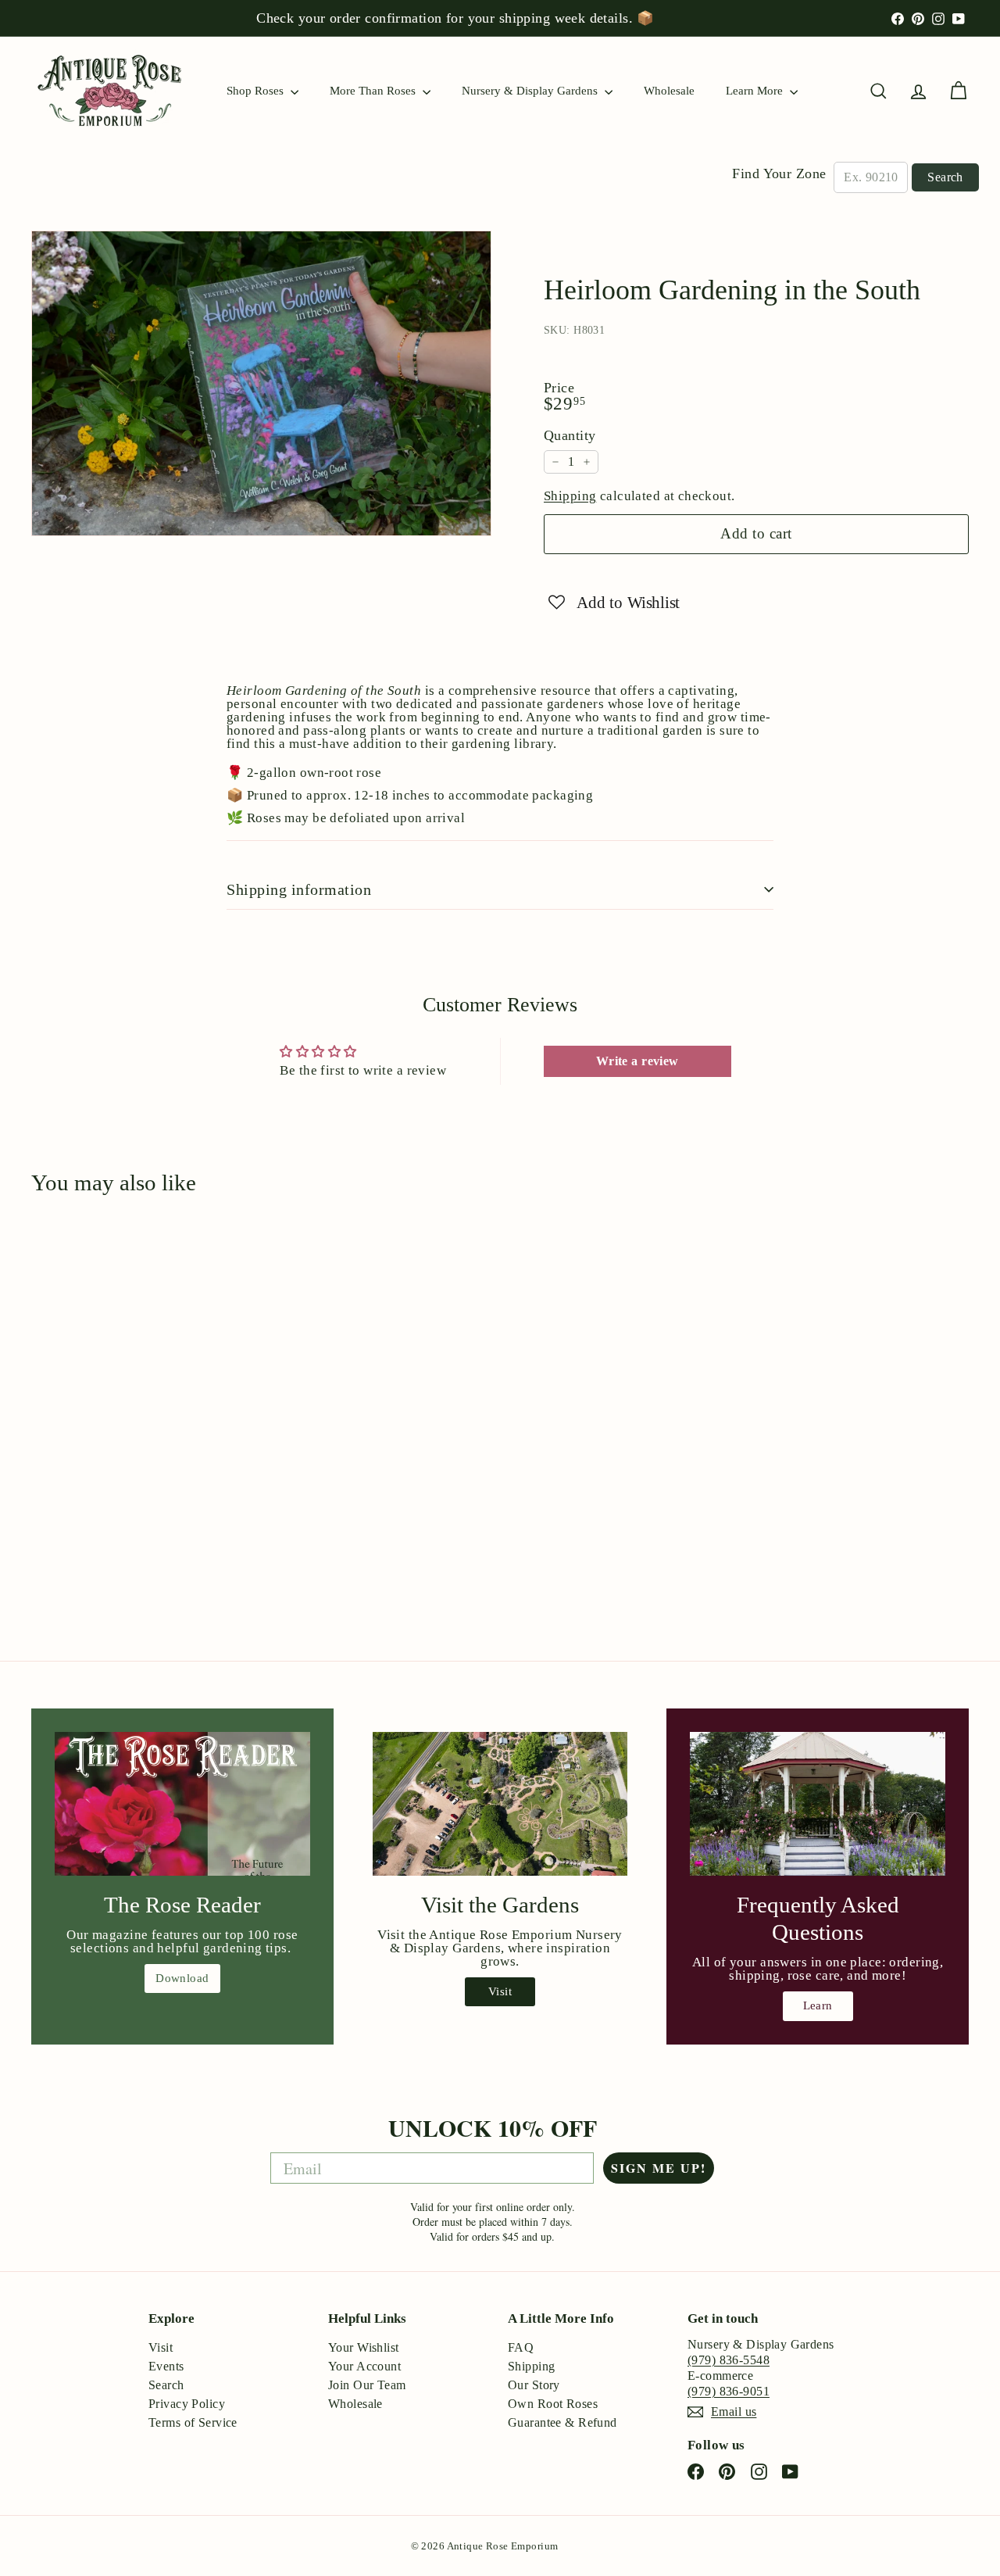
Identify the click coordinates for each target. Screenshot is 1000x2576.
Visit (500, 1991)
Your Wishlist (364, 2347)
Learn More (756, 91)
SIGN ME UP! (659, 2168)
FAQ (521, 2347)
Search (945, 177)
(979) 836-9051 (729, 2391)
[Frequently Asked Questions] (818, 1804)
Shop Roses (257, 91)
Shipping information (299, 889)
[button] (614, 601)
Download (182, 1978)
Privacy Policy (187, 2404)
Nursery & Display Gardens (531, 91)
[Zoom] (261, 383)
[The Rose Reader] (182, 1804)
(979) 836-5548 (729, 2360)
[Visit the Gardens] (500, 1804)
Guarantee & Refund (562, 2422)
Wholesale (669, 91)
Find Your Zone (779, 174)
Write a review (637, 1061)
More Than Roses (374, 91)
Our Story (534, 2385)
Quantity (570, 435)
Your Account (364, 2366)
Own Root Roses (553, 2404)
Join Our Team (367, 2385)
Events (166, 2366)
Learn (818, 2005)
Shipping (570, 496)
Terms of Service (193, 2422)
